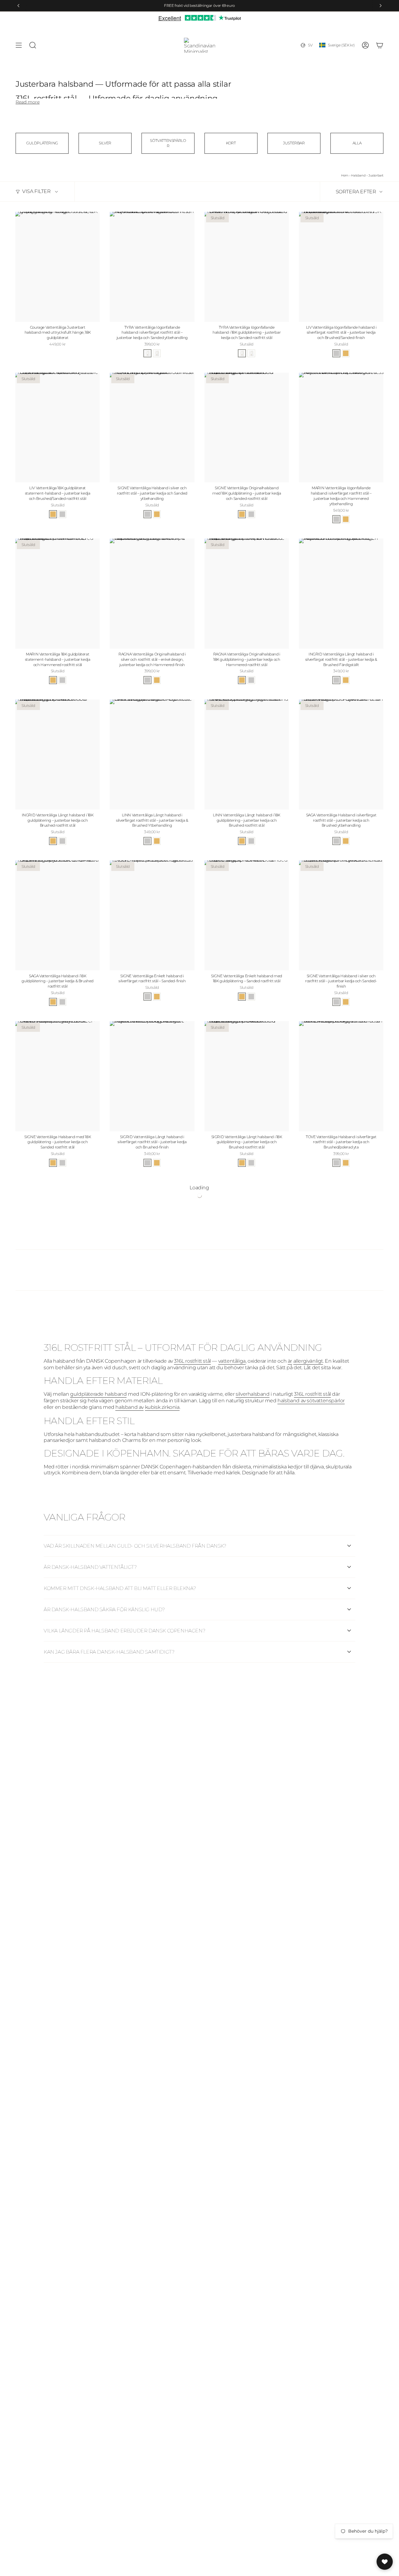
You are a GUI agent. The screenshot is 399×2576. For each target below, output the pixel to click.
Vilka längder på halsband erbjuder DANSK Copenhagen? (124, 1631)
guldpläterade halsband (98, 1394)
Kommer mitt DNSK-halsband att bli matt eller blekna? (120, 1588)
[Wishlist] (385, 2562)
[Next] (381, 6)
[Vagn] (380, 45)
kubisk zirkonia (162, 1407)
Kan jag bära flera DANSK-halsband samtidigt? (109, 1652)
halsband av (130, 1407)
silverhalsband (252, 1394)
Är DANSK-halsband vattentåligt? (90, 1567)
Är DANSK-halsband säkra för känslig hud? (104, 1609)
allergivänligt (308, 1361)
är (290, 1361)
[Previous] (18, 6)
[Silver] (336, 353)
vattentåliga (232, 1361)
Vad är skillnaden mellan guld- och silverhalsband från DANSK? (135, 1546)
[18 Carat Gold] (346, 353)
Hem (345, 175)
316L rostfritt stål (192, 1361)
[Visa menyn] (19, 45)
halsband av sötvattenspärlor (311, 1401)
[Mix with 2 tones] (147, 353)
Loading (199, 1188)
